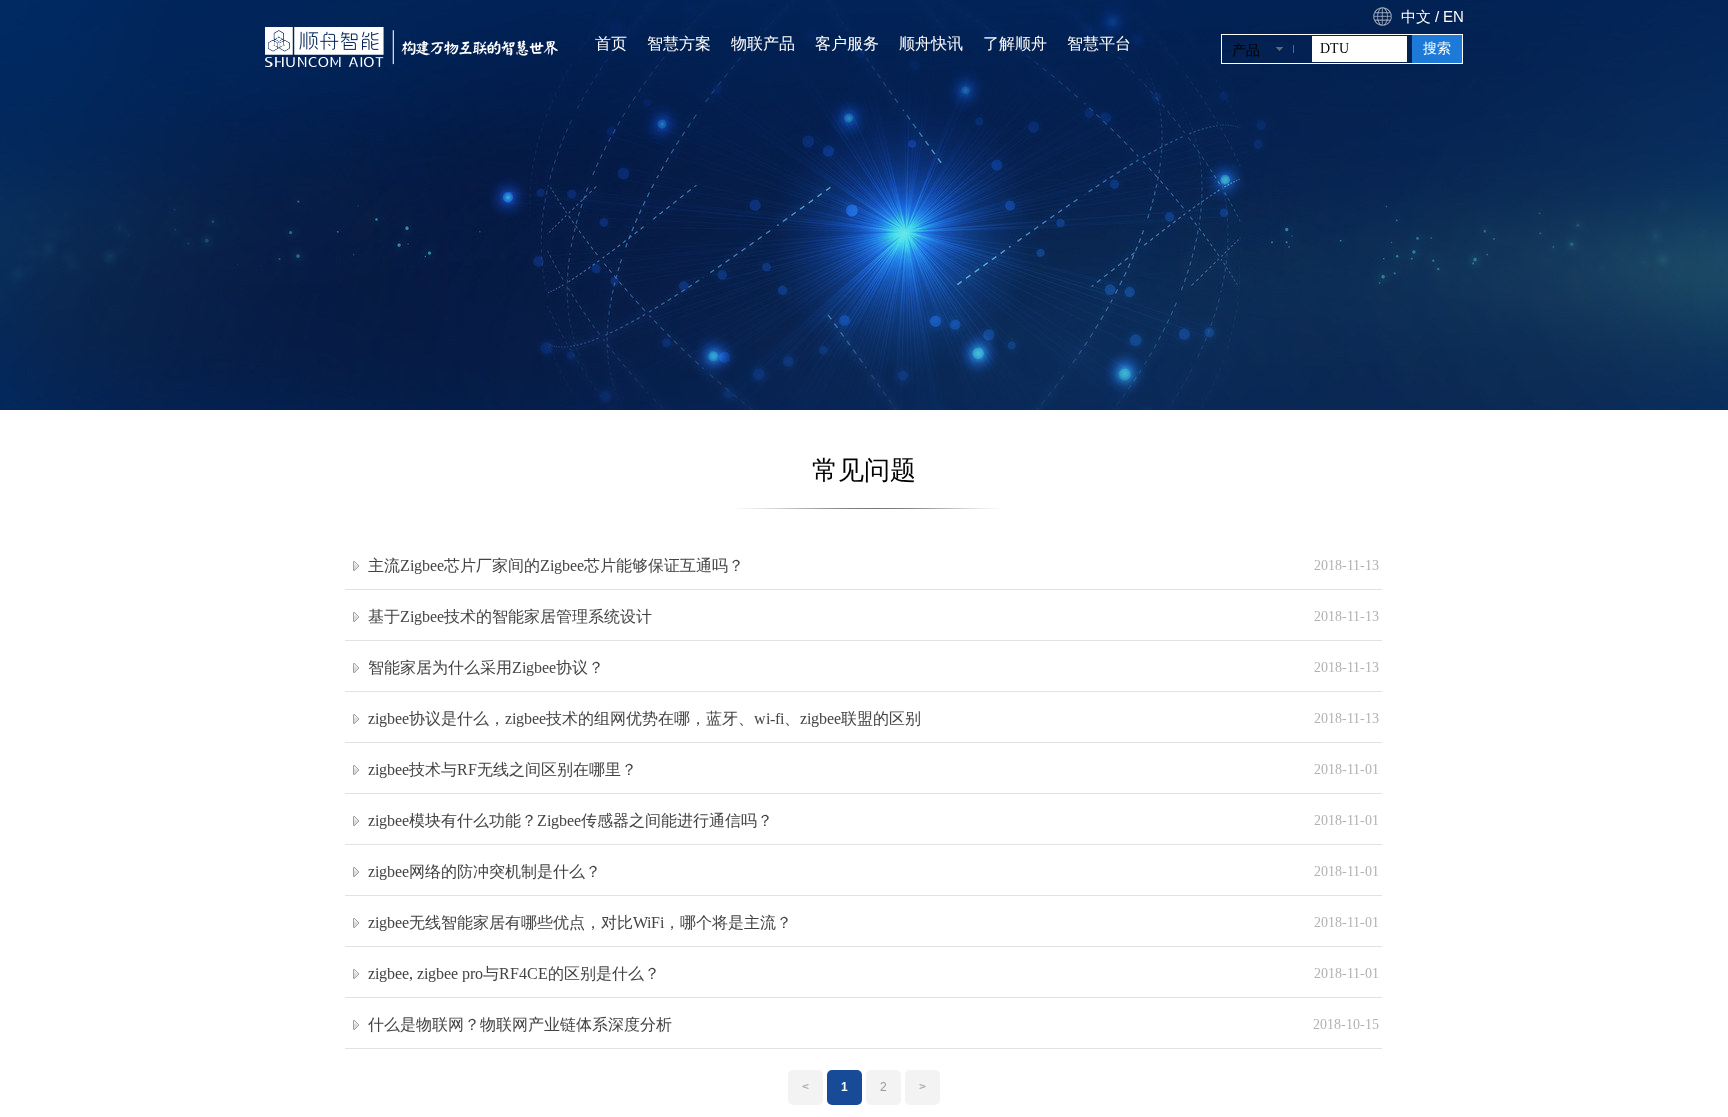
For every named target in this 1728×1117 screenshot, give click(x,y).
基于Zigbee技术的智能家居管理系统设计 (510, 616)
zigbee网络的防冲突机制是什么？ (484, 871)
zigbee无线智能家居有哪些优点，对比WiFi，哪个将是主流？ (580, 922)
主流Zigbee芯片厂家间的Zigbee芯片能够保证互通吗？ (556, 565)
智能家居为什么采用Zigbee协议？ (486, 667)
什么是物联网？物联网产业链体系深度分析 (520, 1024)
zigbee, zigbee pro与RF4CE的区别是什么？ (514, 973)
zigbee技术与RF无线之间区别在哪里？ (502, 769)
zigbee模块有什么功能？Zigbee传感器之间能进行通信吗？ (570, 820)
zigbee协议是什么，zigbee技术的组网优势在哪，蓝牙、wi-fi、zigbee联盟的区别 (644, 718)
